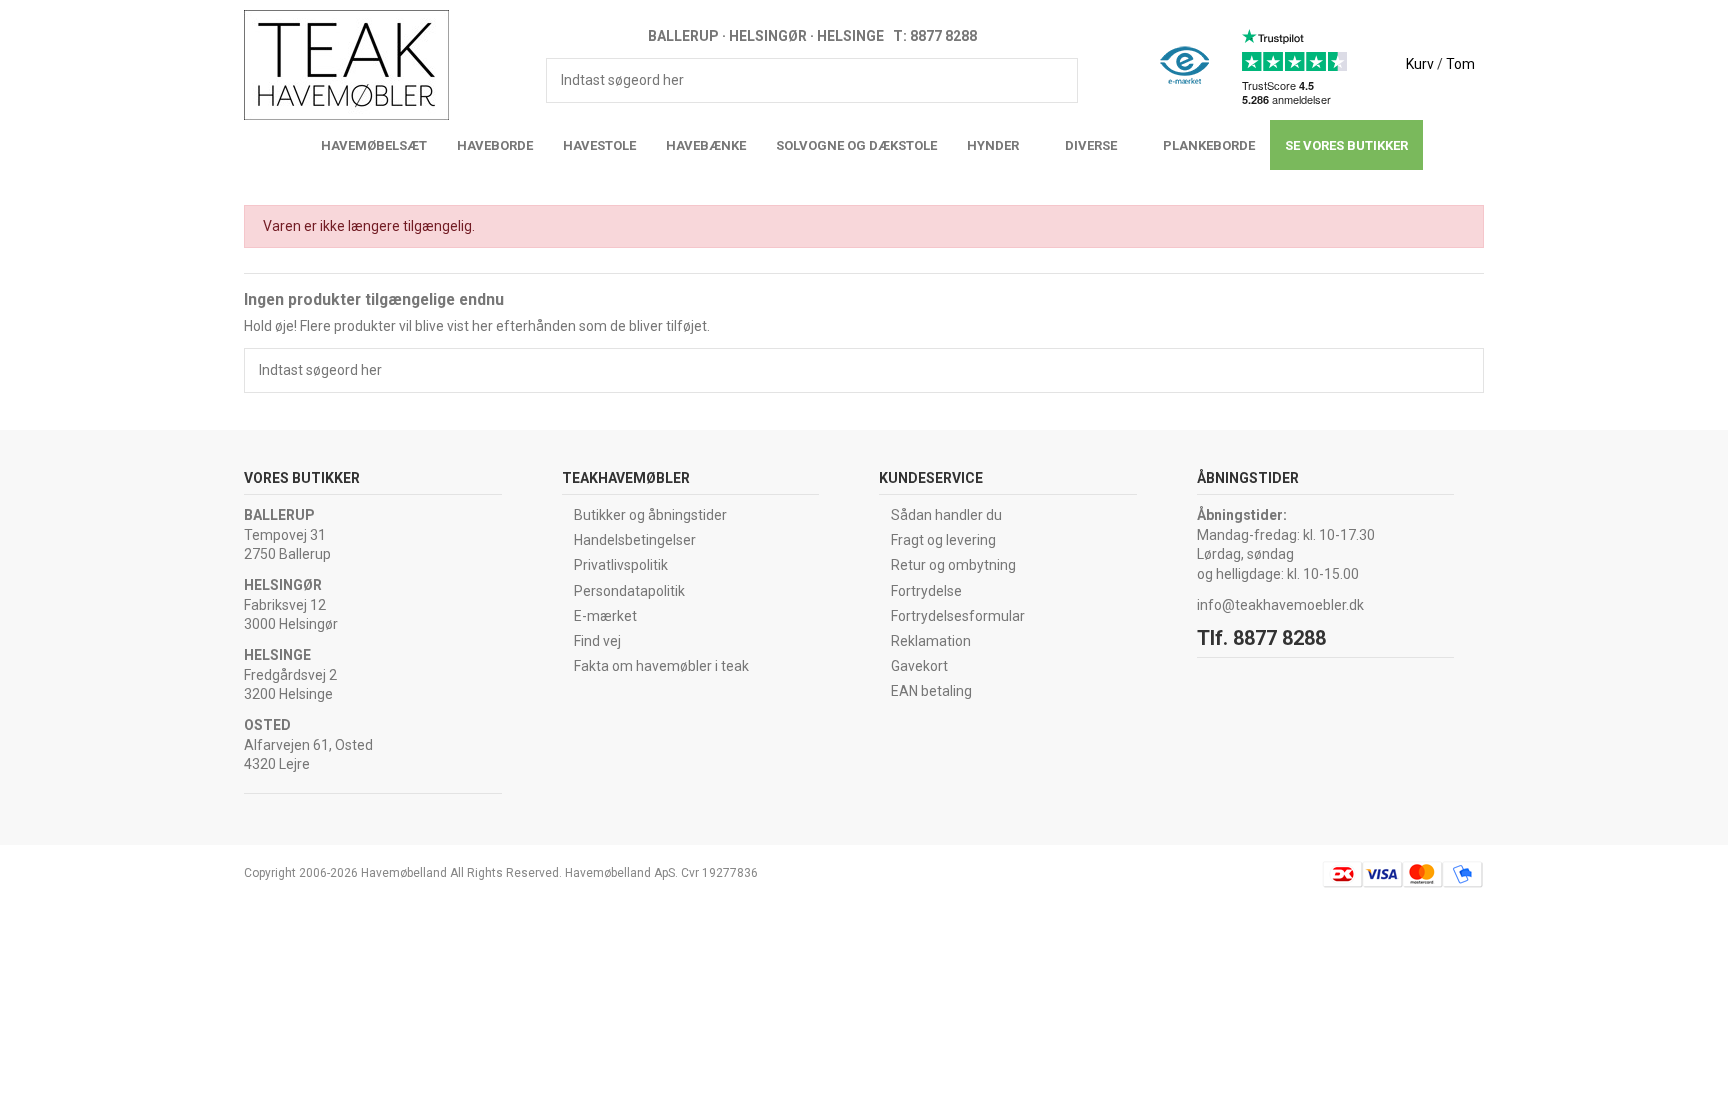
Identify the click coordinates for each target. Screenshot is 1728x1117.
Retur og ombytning (953, 565)
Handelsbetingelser (635, 540)
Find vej (597, 641)
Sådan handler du (946, 515)
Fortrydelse (926, 591)
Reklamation (931, 641)
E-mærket (605, 616)
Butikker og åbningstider (650, 515)
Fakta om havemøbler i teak (661, 666)
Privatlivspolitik (621, 565)
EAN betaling (931, 691)
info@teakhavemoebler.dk (1280, 605)
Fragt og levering (943, 540)
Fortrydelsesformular (958, 616)
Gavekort (919, 666)
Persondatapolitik (629, 591)
